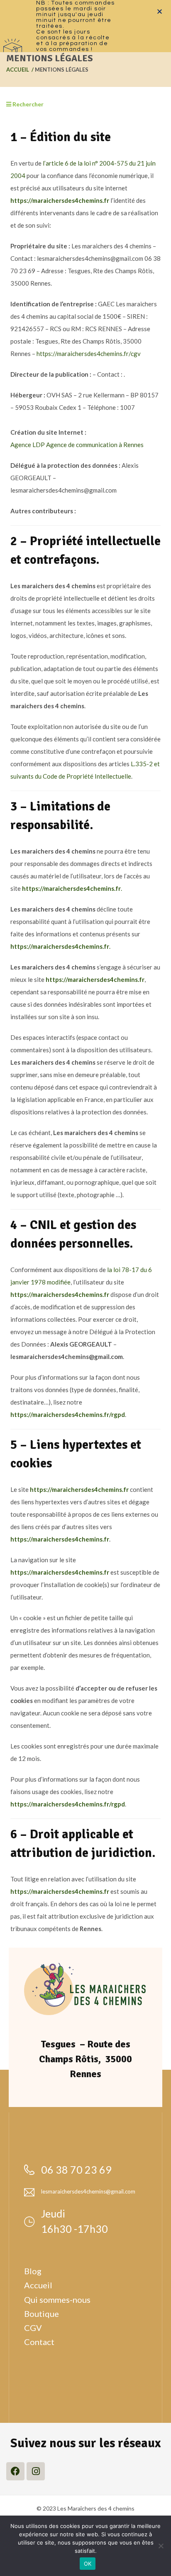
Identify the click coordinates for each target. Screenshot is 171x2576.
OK (88, 2564)
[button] (160, 11)
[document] (85, 1288)
